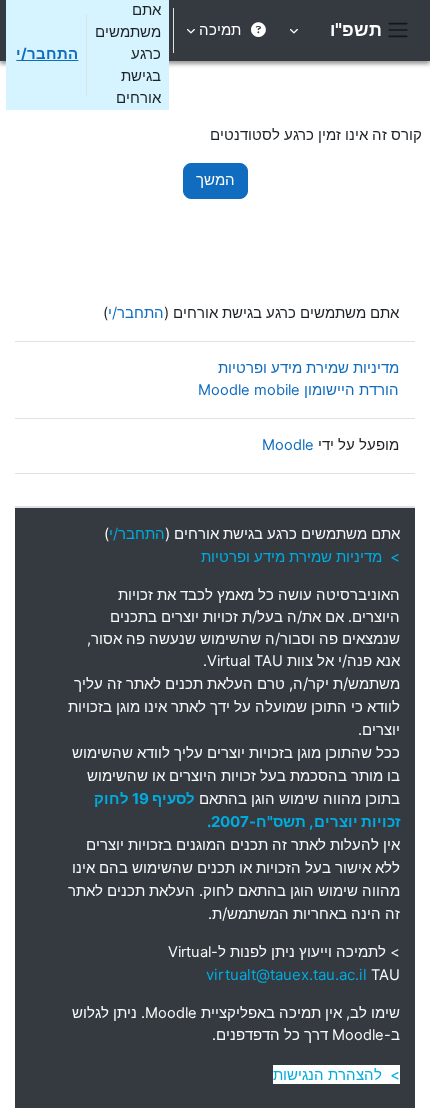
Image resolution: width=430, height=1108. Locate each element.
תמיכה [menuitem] (220, 30)
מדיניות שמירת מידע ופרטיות (308, 368)
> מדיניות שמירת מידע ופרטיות (300, 556)
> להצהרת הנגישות (336, 1074)
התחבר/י (47, 54)
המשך (215, 180)
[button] (295, 30)
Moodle (288, 445)
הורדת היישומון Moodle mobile (298, 390)
